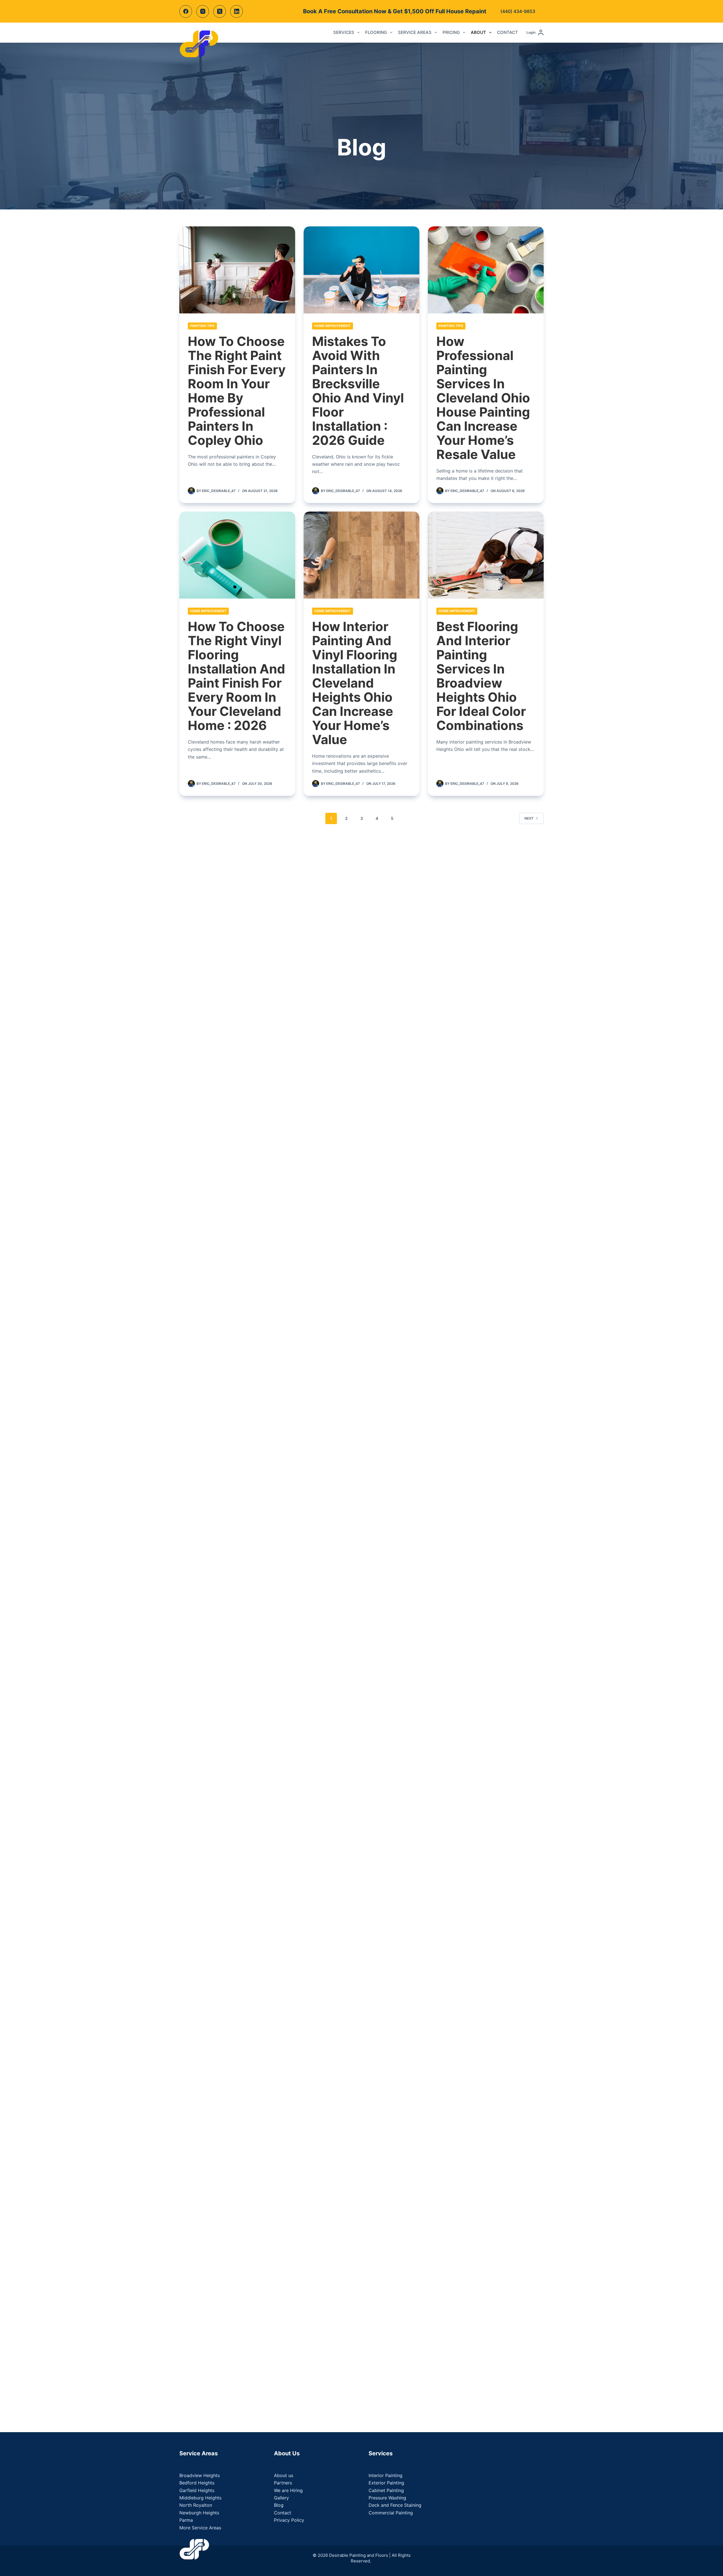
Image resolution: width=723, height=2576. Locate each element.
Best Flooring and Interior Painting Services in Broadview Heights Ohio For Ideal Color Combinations (481, 676)
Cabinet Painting (386, 2490)
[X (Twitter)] (220, 11)
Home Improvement (333, 326)
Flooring (376, 32)
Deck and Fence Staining (395, 2505)
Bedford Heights (197, 2483)
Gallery (281, 2498)
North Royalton (196, 2505)
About (478, 32)
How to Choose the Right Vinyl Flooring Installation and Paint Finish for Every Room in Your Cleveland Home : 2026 (237, 676)
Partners (283, 2483)
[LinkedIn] (237, 11)
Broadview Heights (200, 2475)
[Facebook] (186, 11)
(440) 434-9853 (518, 11)
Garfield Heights (197, 2490)
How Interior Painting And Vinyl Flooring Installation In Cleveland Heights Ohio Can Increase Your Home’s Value (355, 683)
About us (284, 2475)
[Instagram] (203, 11)
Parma (186, 2520)
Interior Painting (386, 2475)
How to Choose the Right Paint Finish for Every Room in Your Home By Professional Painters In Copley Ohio (237, 391)
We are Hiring (288, 2490)
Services (344, 32)
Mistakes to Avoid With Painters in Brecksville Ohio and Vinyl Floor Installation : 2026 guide (358, 391)
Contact (508, 32)
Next (529, 818)
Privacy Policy (289, 2520)
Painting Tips (202, 326)
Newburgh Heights (199, 2513)
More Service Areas (200, 2528)
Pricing (451, 32)
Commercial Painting (391, 2513)
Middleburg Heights (200, 2498)
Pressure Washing (387, 2498)
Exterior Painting (386, 2483)
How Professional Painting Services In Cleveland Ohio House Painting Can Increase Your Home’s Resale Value (483, 398)
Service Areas (415, 32)
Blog (279, 2505)
